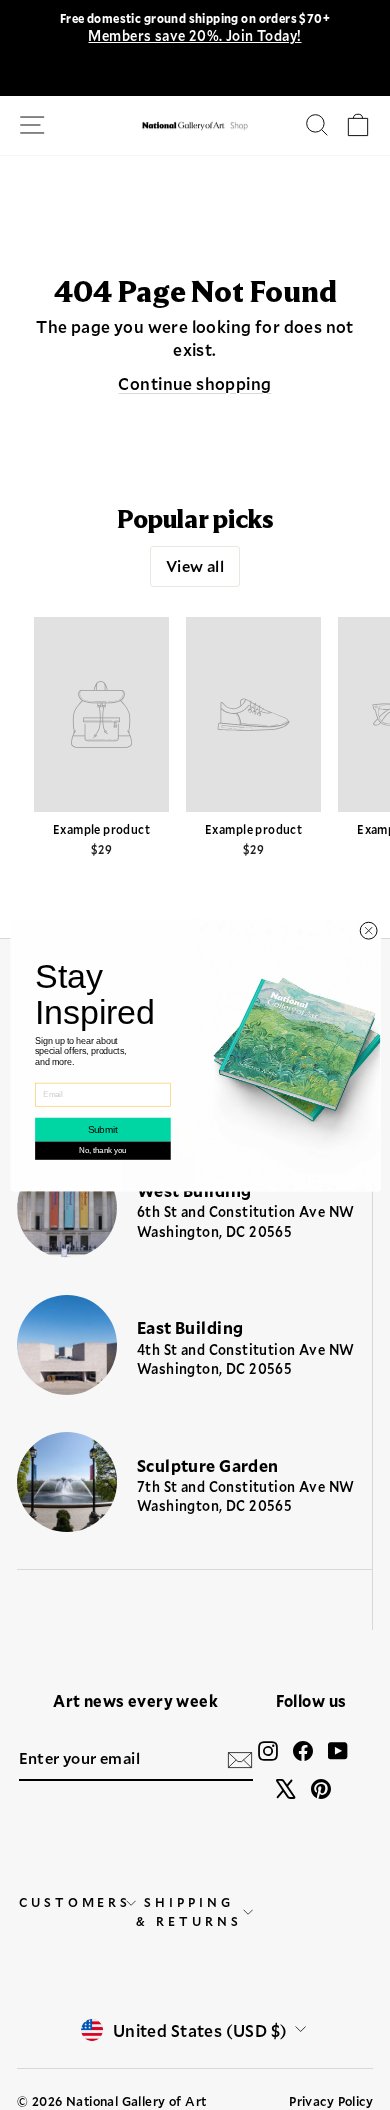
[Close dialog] (368, 930)
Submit (102, 1129)
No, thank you (102, 1150)
